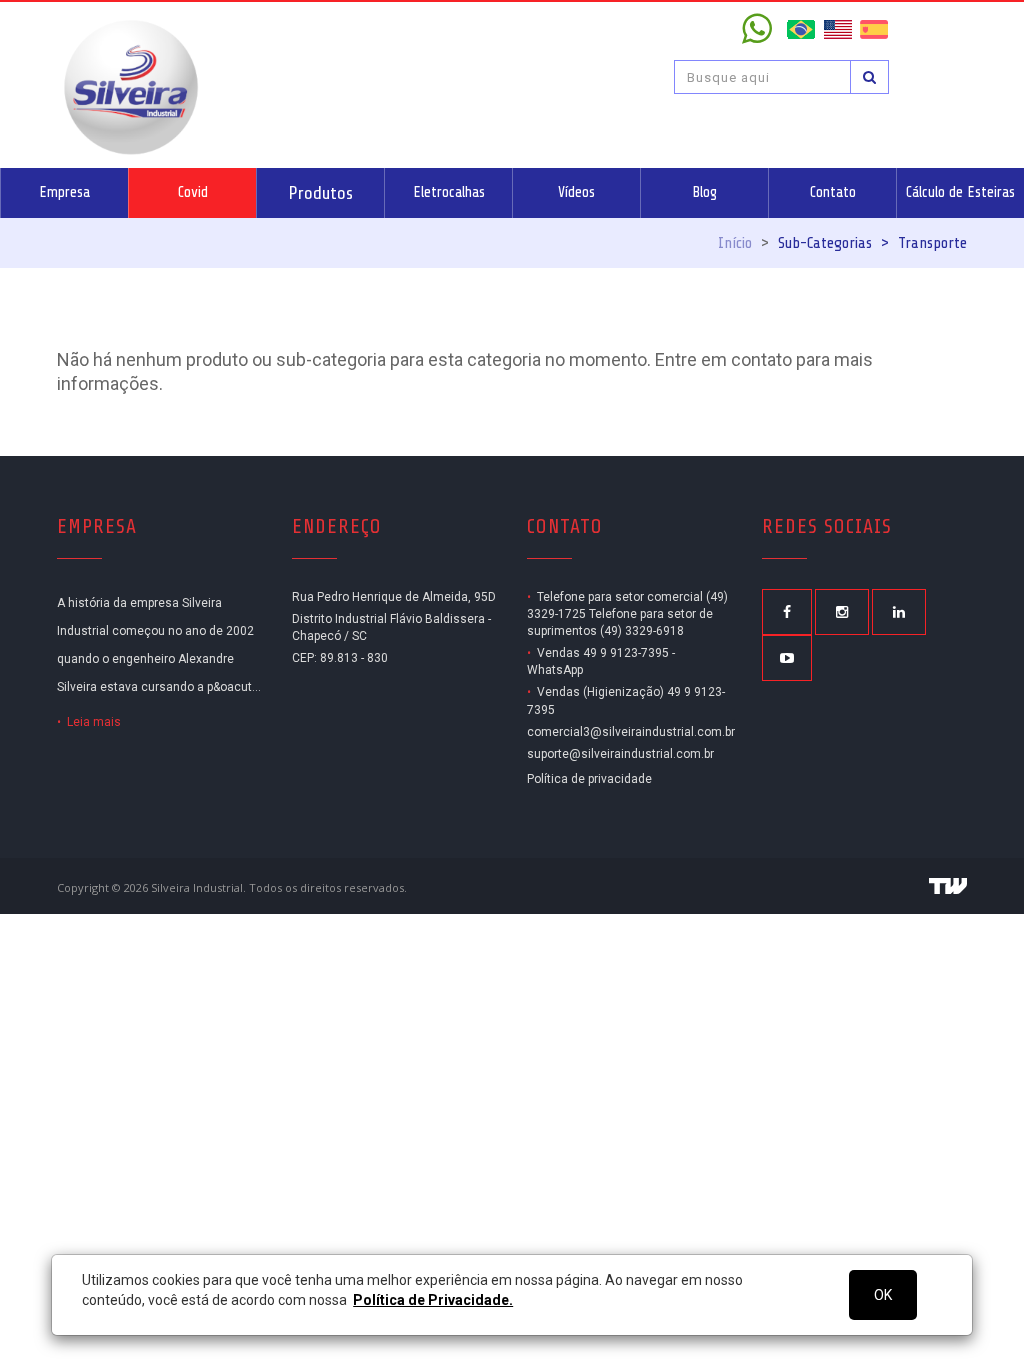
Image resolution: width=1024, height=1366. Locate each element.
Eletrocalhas (449, 192)
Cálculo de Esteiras (960, 192)
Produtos (320, 193)
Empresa (64, 192)
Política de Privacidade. (433, 1300)
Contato (833, 192)
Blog (704, 192)
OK (883, 1295)
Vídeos (576, 192)
